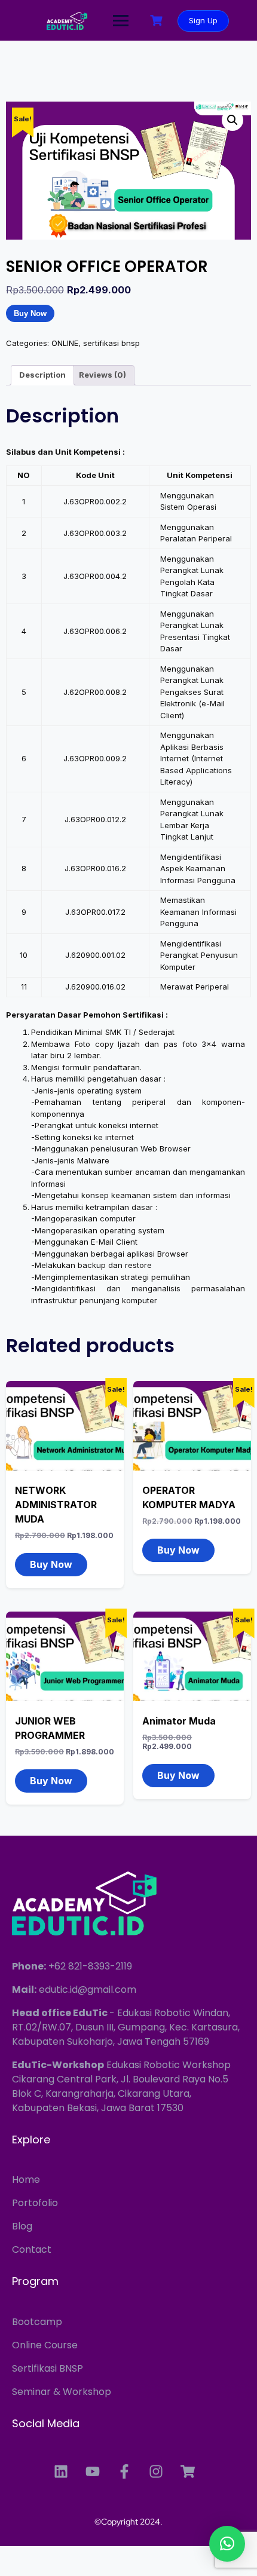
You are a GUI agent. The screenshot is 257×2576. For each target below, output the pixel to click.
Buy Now (30, 313)
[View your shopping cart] (158, 21)
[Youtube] (93, 2471)
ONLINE (65, 343)
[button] (232, 120)
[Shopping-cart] (188, 2471)
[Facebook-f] (124, 2471)
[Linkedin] (61, 2471)
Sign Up (203, 20)
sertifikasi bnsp (111, 343)
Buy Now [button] (51, 1564)
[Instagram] (156, 2471)
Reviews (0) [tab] (103, 375)
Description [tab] (42, 375)
